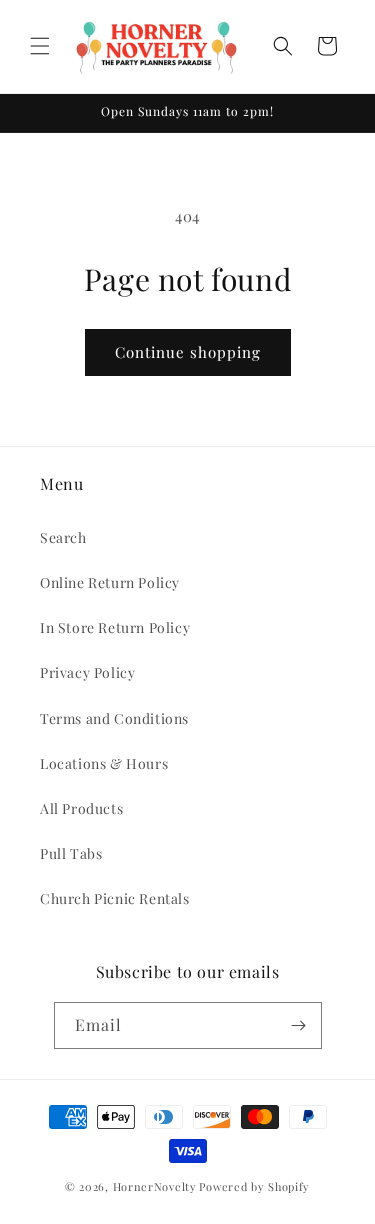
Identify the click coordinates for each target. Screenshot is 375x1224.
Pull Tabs (71, 853)
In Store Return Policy (115, 627)
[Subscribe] (299, 1025)
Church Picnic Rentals (115, 898)
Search (63, 537)
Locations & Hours (104, 763)
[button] (40, 46)
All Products (81, 808)
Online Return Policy (110, 582)
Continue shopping (188, 352)
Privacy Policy (87, 672)
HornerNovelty (155, 1186)
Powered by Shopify (254, 1186)
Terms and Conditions (114, 718)
